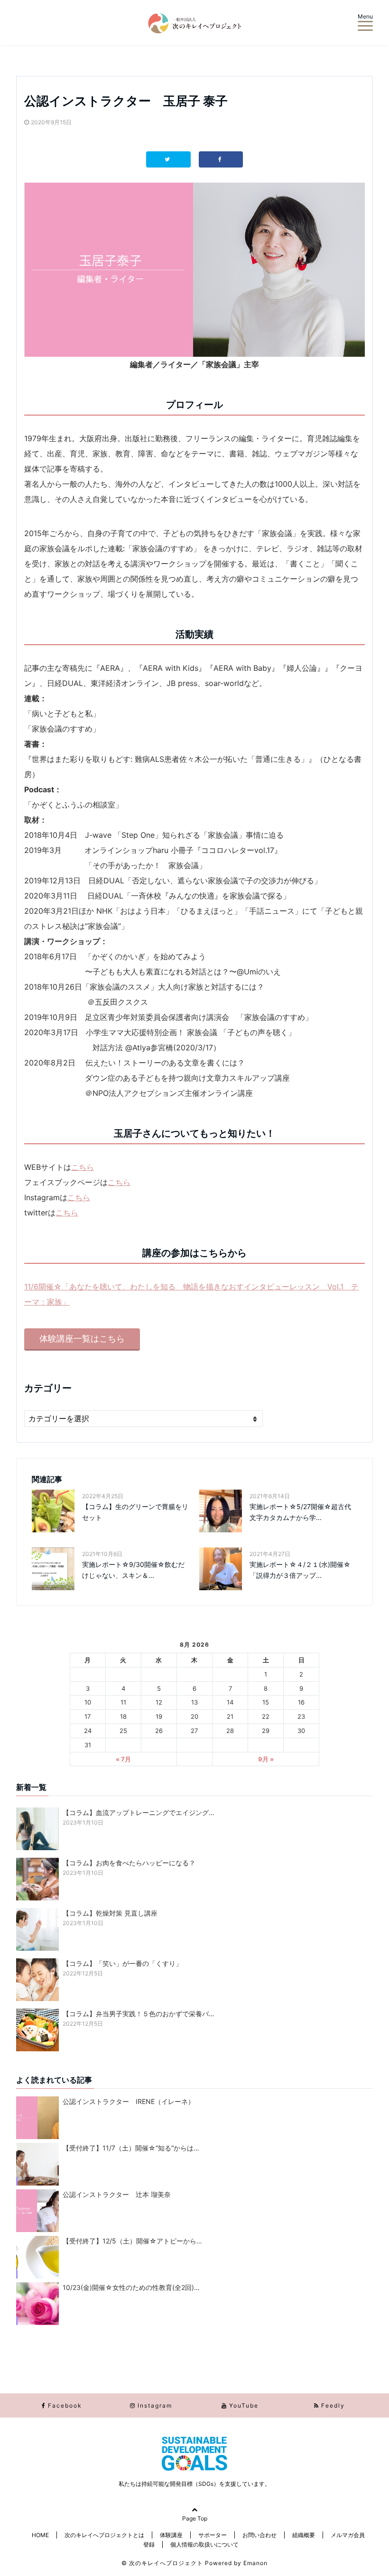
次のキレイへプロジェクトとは (104, 2535)
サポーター (213, 2535)
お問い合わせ (259, 2535)
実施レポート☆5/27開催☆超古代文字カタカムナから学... (300, 1512)
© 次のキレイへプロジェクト (162, 2563)
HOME (40, 2535)
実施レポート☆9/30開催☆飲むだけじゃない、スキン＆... (133, 1570)
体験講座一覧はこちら (82, 1339)
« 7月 (123, 1759)
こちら (83, 1167)
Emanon (255, 2563)
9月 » (266, 1759)
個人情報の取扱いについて (204, 2544)
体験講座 (171, 2535)
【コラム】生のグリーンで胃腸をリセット (135, 1512)
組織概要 (304, 2535)
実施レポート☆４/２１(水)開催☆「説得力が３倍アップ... (300, 1570)
